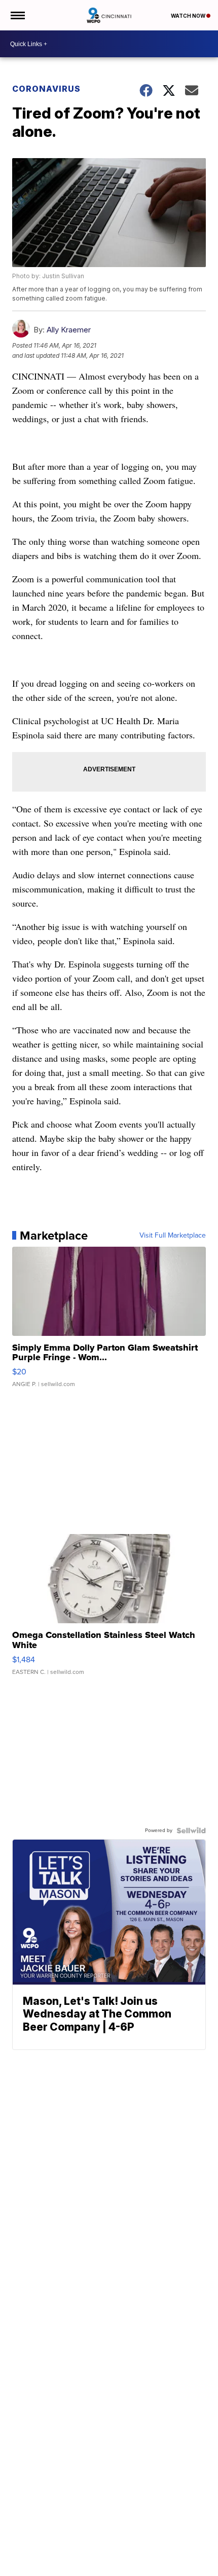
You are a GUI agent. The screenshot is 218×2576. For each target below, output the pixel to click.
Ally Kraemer (69, 330)
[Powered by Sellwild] (191, 1831)
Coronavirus (46, 89)
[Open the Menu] (17, 15)
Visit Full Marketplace (173, 1236)
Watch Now (189, 16)
